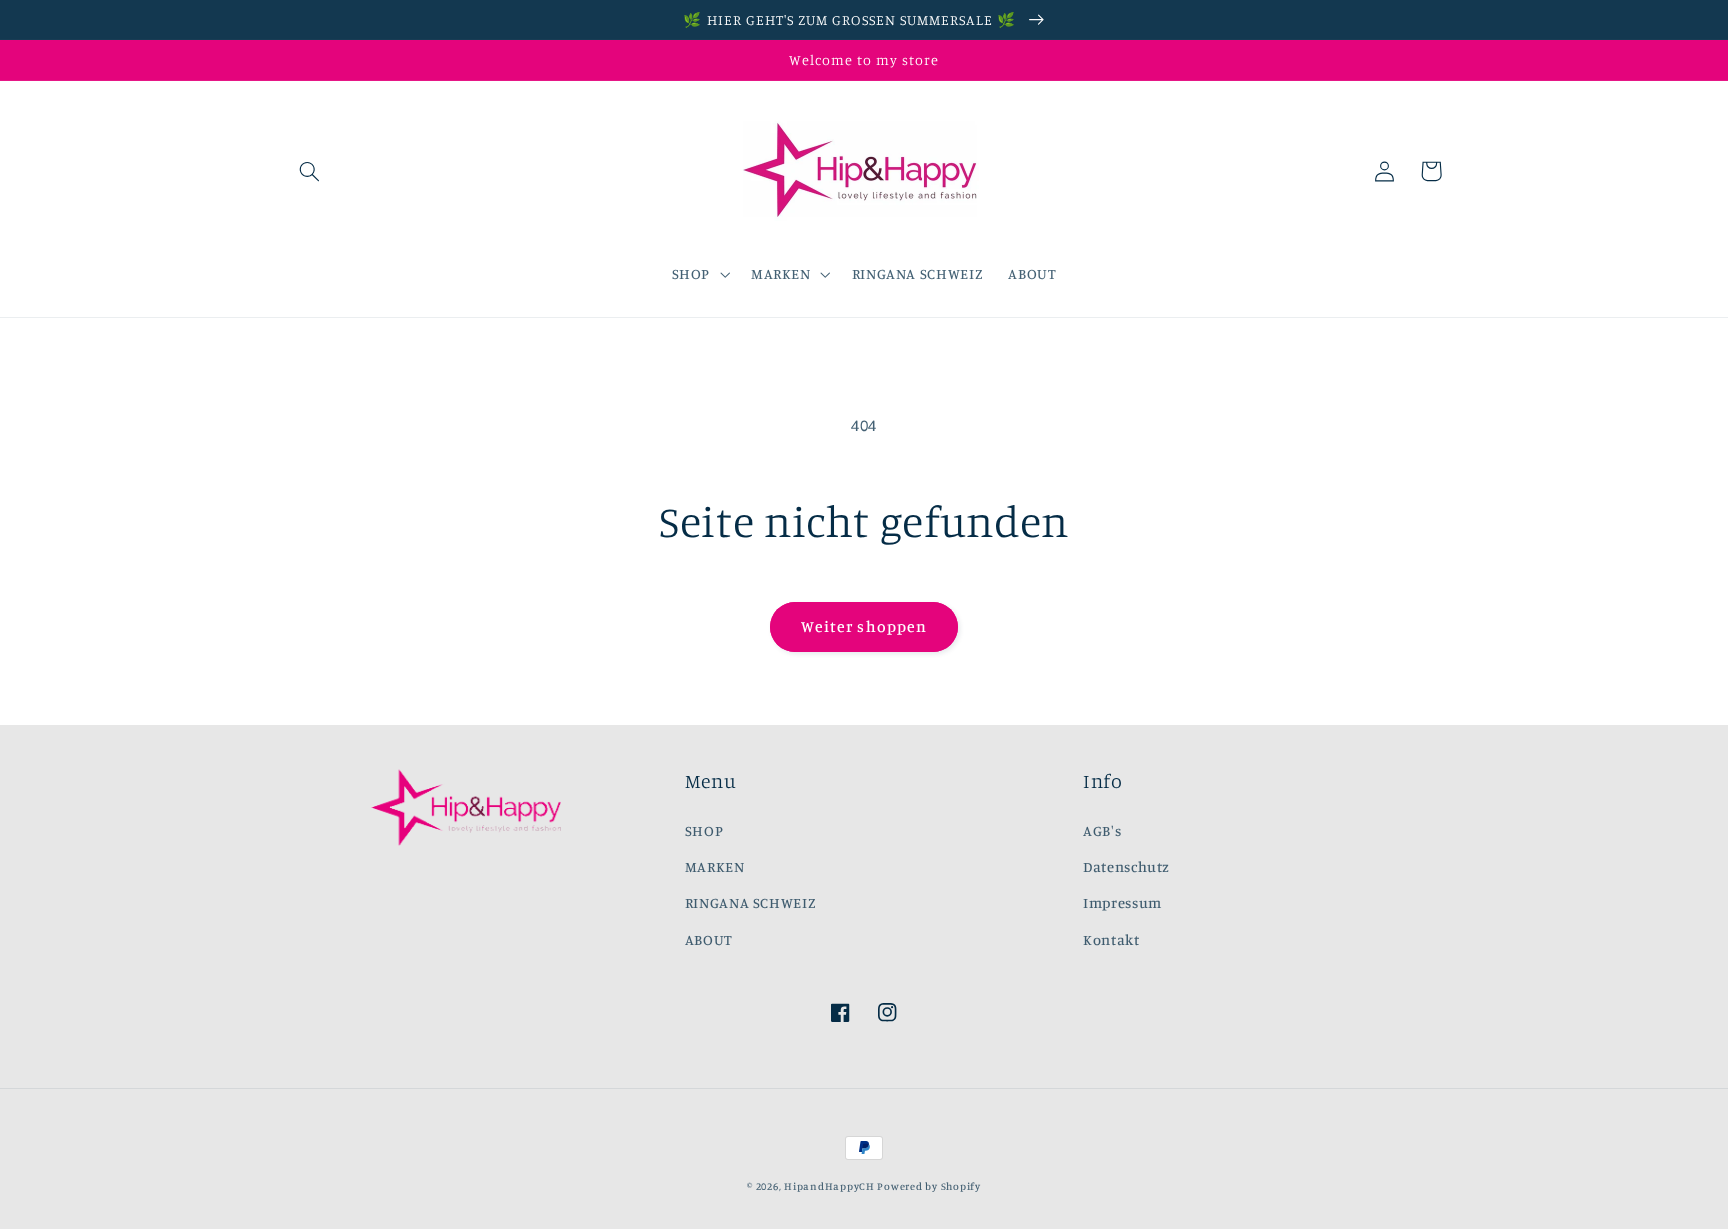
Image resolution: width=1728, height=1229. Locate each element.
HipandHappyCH (829, 1186)
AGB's (1102, 830)
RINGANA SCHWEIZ (750, 902)
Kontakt (1111, 939)
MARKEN (715, 866)
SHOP (704, 830)
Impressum (1122, 902)
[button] (310, 171)
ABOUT (709, 939)
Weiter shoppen (864, 626)
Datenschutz (1126, 866)
